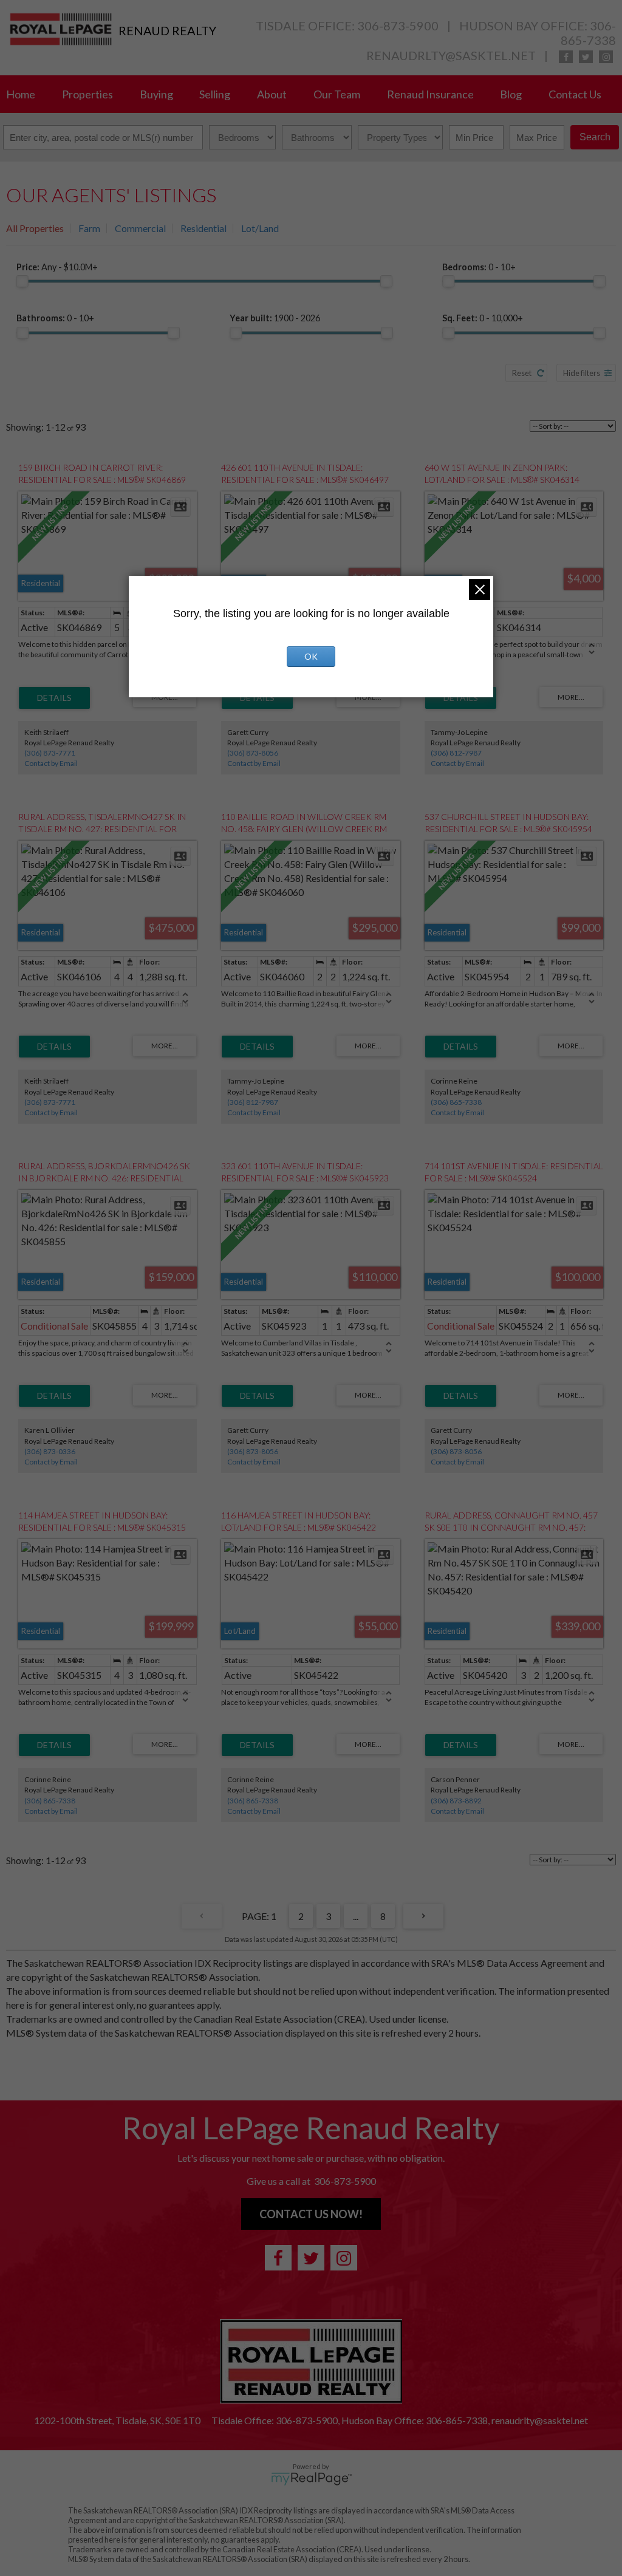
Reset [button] (522, 373)
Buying (156, 94)
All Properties (35, 228)
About (272, 94)
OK (311, 656)
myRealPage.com (311, 2479)
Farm (89, 228)
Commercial (140, 228)
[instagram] (606, 57)
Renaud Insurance (430, 94)
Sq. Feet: (483, 318)
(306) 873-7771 (50, 753)
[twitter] (586, 57)
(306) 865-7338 (456, 1102)
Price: (57, 267)
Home (21, 94)
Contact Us (575, 94)
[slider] (22, 281)
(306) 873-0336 (50, 1451)
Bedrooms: (479, 267)
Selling (215, 94)
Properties (87, 94)
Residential (203, 228)
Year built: (275, 318)
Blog (511, 94)
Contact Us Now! (311, 2214)
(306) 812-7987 (456, 753)
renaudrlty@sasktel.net (451, 55)
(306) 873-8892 (456, 1801)
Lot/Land (260, 228)
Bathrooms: (55, 318)
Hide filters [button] (582, 373)
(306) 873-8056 (253, 753)
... (356, 1916)
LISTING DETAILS (54, 698)
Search (595, 137)
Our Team (337, 94)
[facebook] (566, 57)
